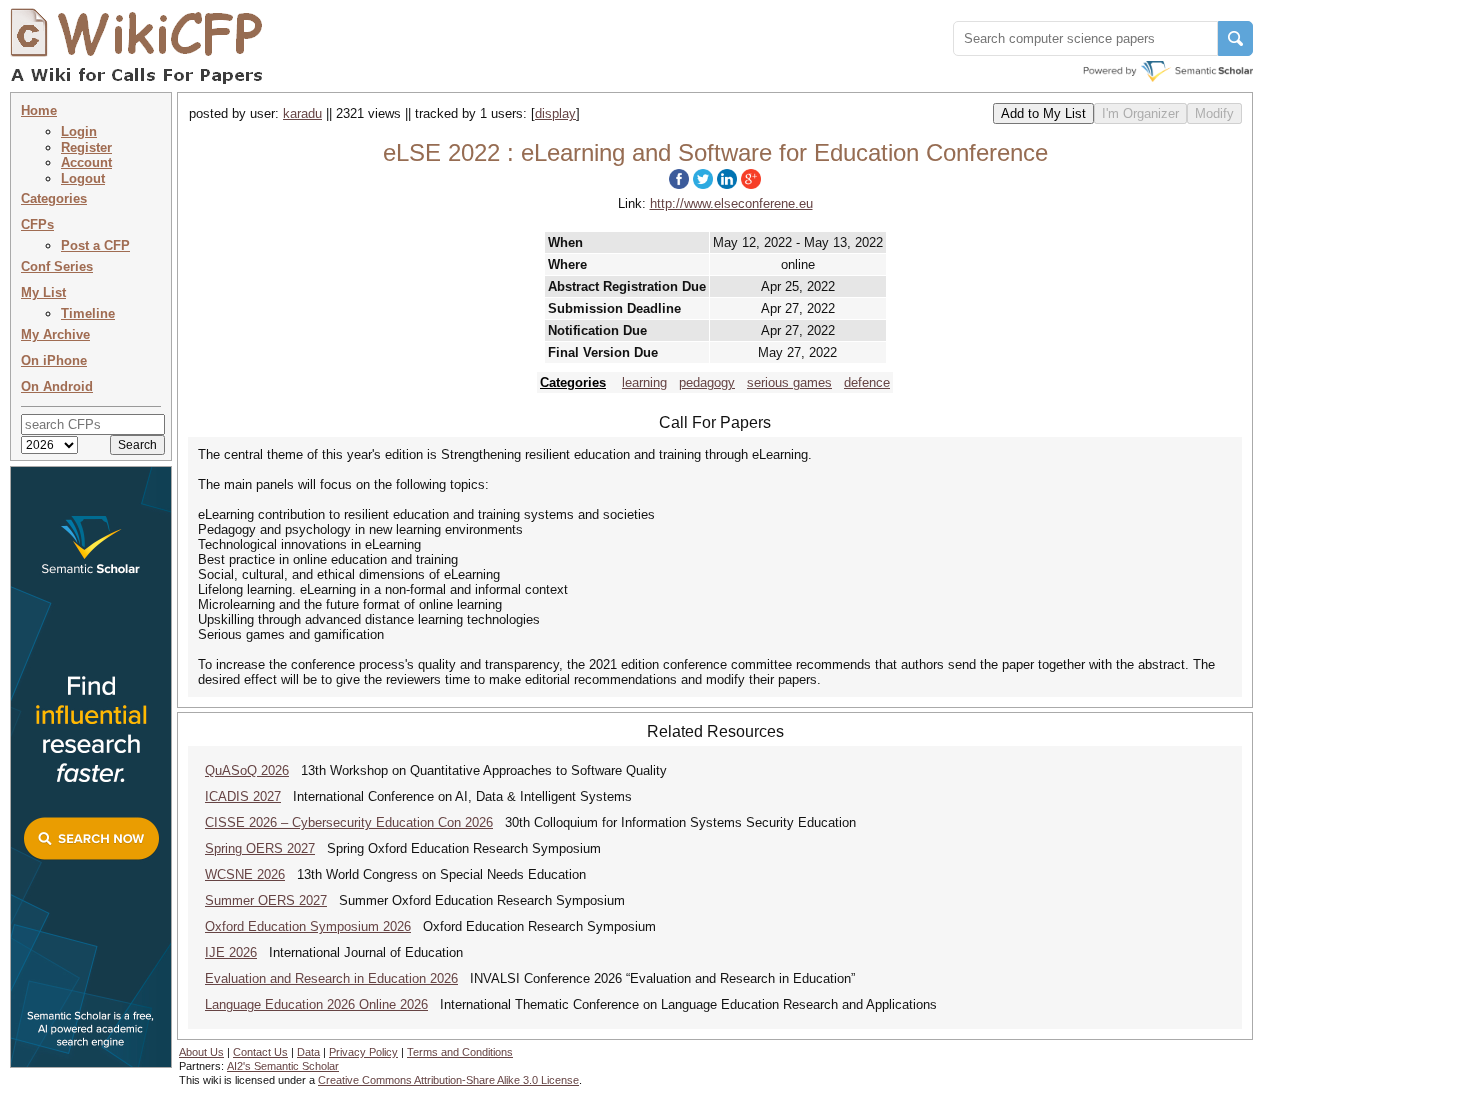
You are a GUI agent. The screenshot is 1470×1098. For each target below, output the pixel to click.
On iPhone (54, 360)
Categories (54, 198)
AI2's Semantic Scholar (283, 1066)
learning (644, 382)
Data (308, 1052)
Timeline (88, 313)
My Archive (55, 334)
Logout (83, 178)
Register (86, 147)
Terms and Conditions (460, 1052)
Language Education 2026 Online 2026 (316, 1004)
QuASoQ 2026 (247, 770)
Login (79, 131)
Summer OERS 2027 (266, 900)
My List (43, 292)
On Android (57, 386)
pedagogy (707, 382)
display (555, 113)
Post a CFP (95, 245)
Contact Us (260, 1052)
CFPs (37, 224)
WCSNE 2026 (245, 874)
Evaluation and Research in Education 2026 (331, 978)
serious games (789, 382)
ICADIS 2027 (243, 796)
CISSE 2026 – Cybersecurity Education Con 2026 (349, 822)
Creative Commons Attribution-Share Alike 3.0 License (448, 1080)
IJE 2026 (231, 952)
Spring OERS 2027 (260, 848)
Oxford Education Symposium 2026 (308, 926)
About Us (201, 1052)
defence (867, 382)
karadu (302, 113)
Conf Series (57, 266)
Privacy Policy (363, 1052)
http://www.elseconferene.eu (731, 203)
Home (39, 110)
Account (86, 162)
